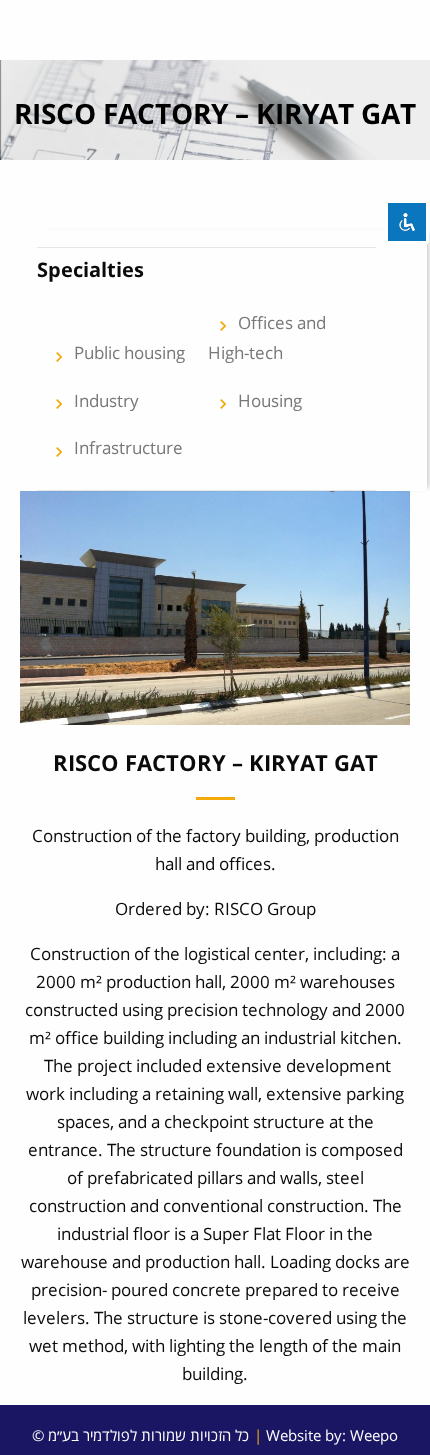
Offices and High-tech (267, 337)
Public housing (117, 353)
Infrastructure (116, 448)
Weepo (374, 1435)
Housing (257, 401)
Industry (94, 401)
